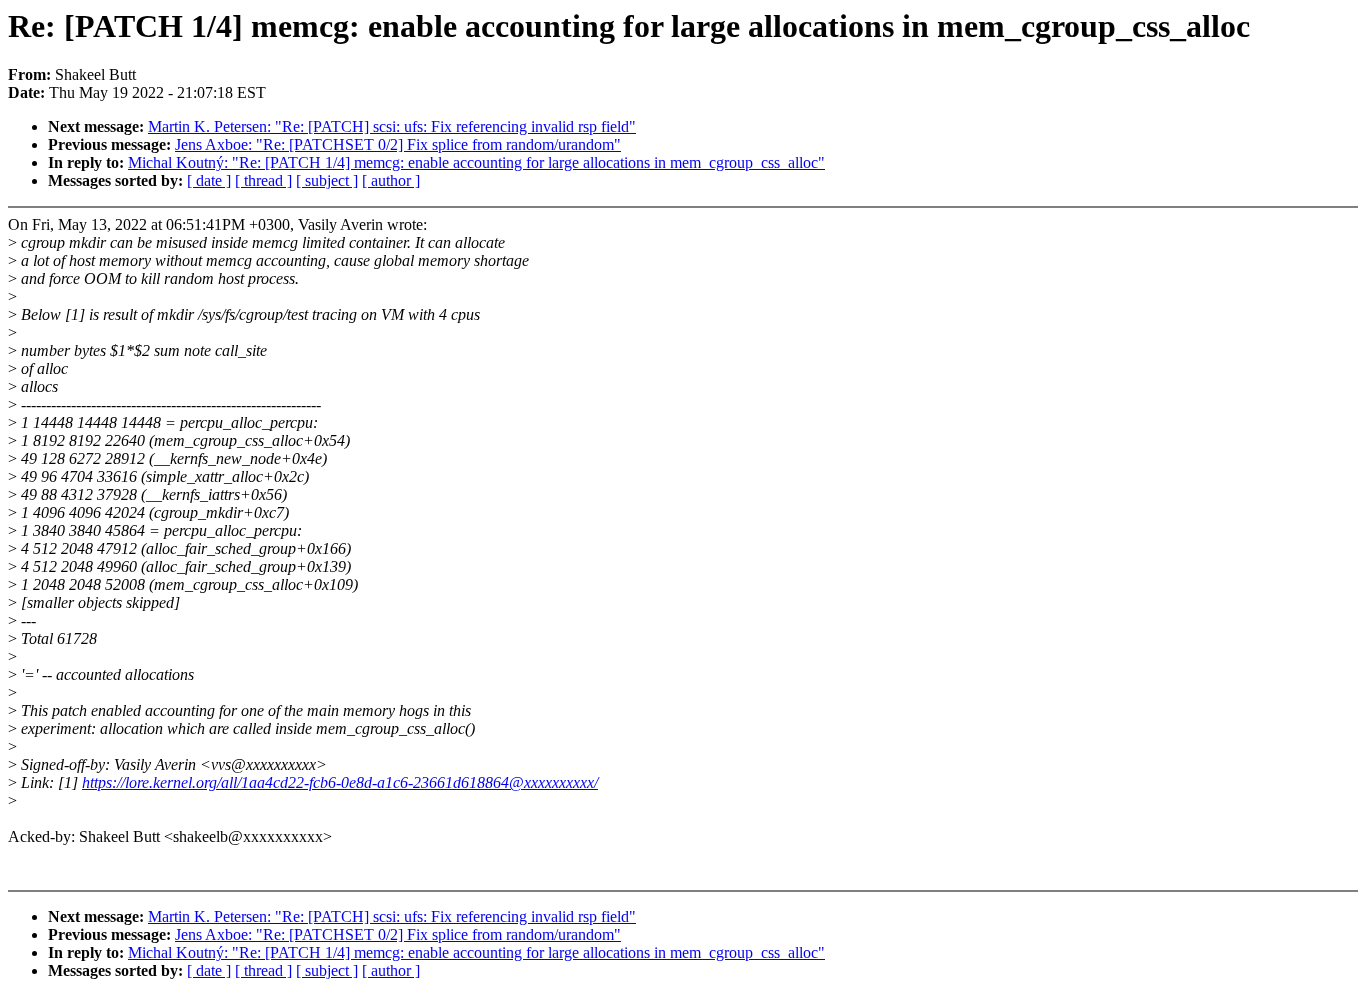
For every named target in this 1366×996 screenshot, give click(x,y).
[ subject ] (327, 180)
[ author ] (391, 180)
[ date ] (209, 180)
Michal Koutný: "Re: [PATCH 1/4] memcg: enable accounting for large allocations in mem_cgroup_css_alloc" (476, 162)
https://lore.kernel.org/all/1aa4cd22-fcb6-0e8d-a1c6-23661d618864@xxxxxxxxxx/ (340, 782)
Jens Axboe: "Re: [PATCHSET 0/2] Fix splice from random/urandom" (398, 144)
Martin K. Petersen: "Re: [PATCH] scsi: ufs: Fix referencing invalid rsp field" (392, 126)
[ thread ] (263, 180)
